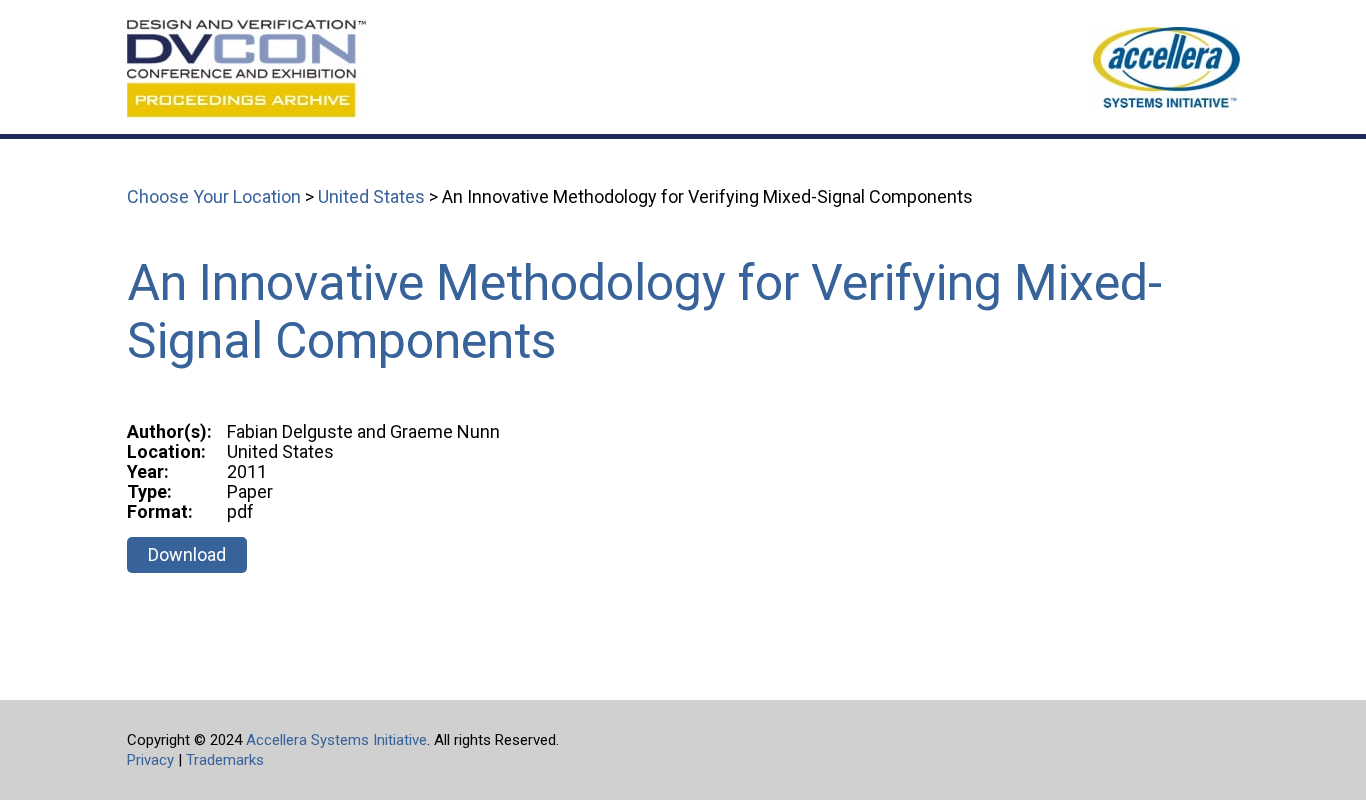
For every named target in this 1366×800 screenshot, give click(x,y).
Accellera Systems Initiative (336, 740)
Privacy (150, 760)
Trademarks (225, 760)
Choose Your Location (214, 196)
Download (187, 554)
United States (371, 196)
